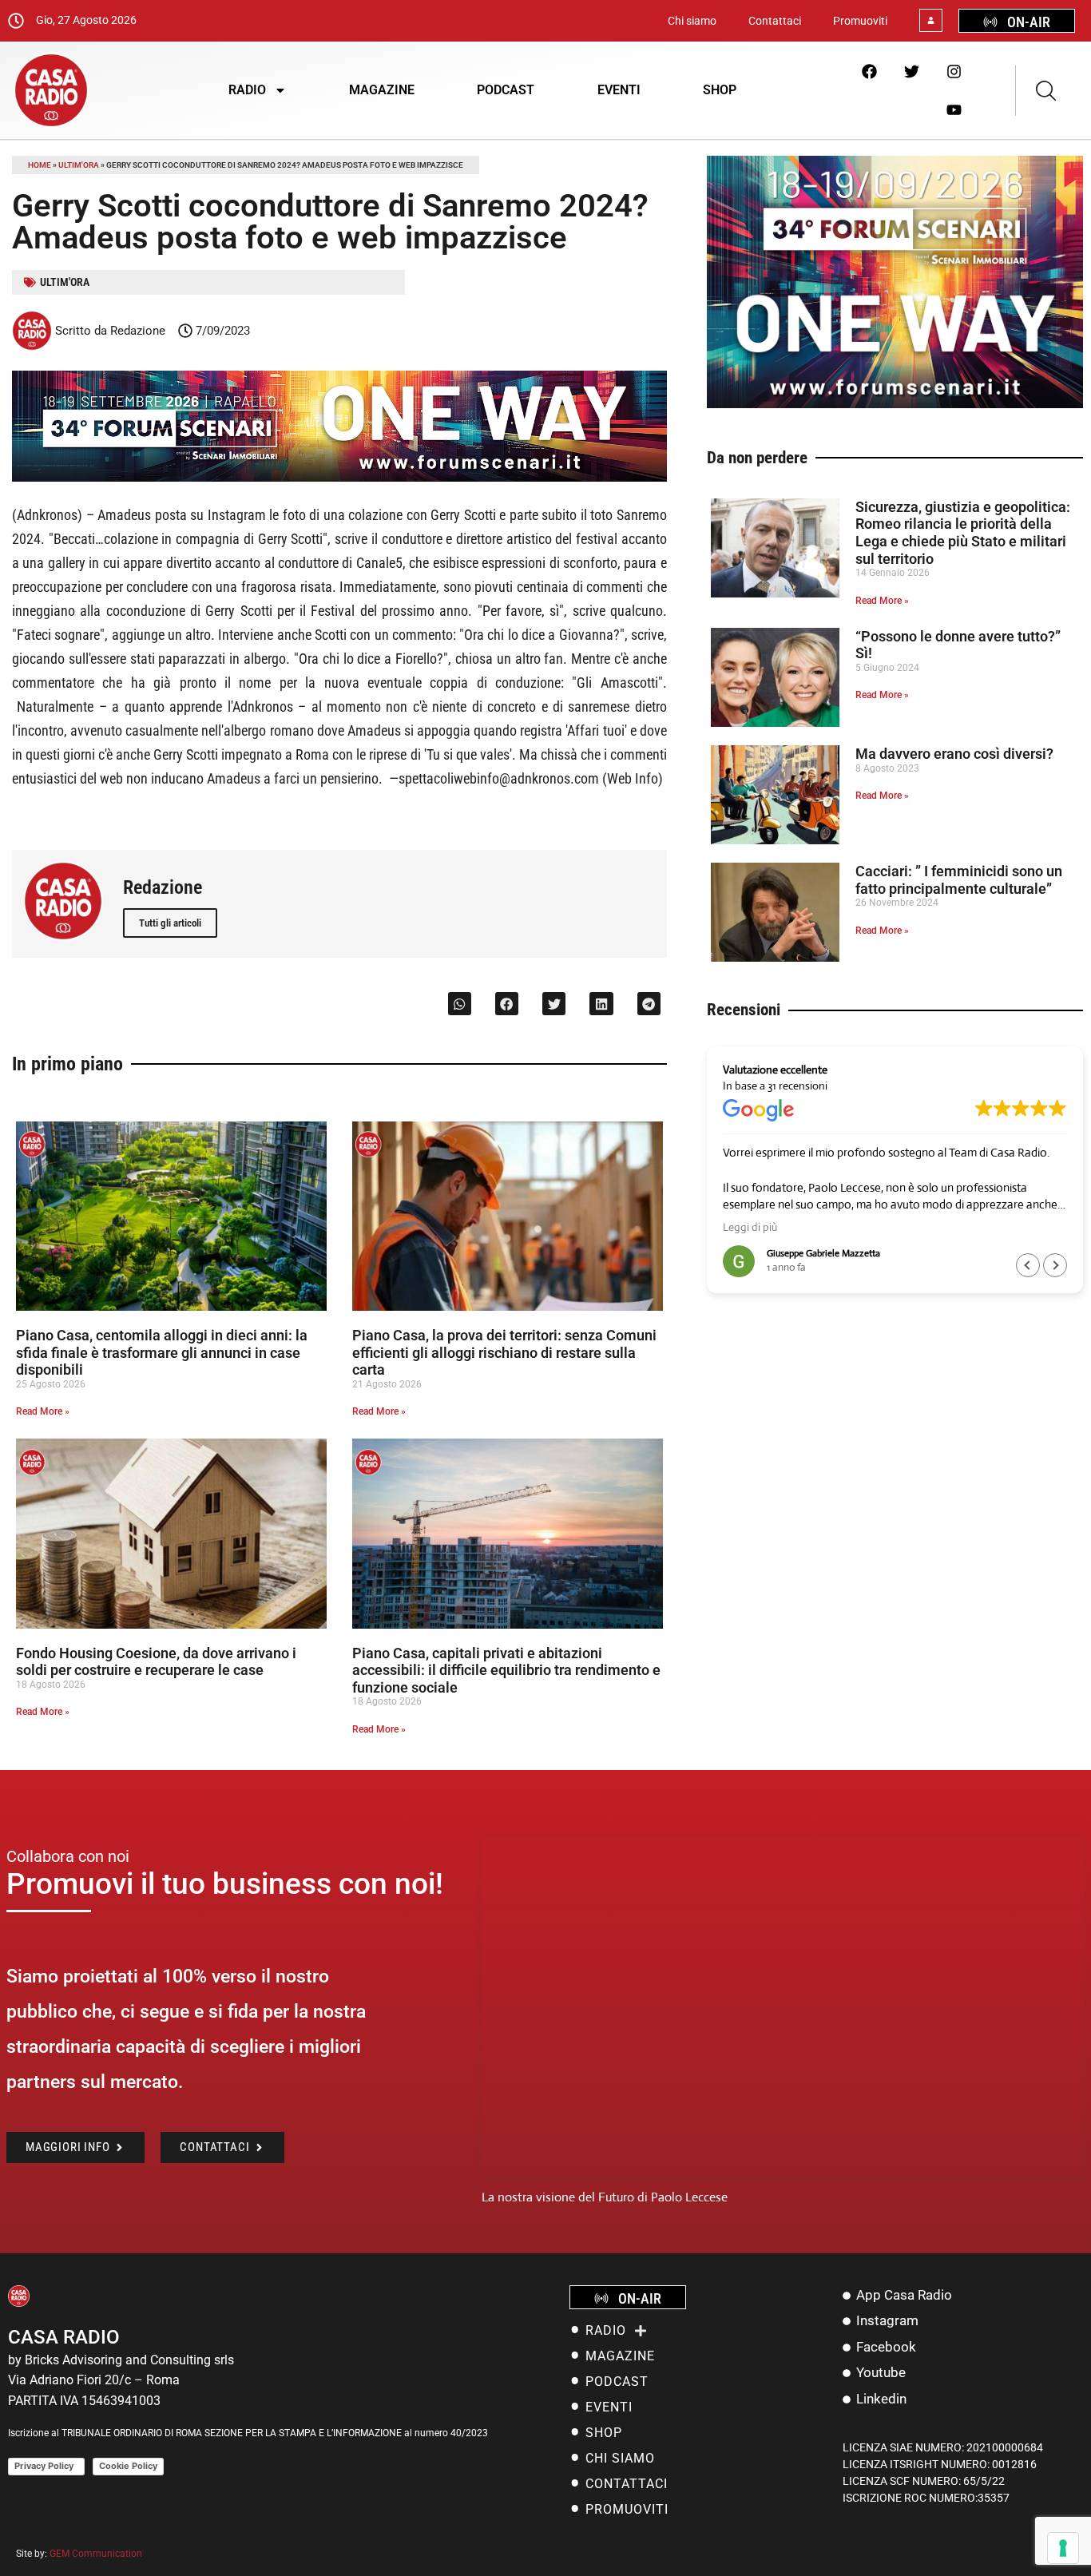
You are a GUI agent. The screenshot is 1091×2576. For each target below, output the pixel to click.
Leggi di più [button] (750, 1227)
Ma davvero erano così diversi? (954, 754)
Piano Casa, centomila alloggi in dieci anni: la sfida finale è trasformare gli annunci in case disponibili (162, 1352)
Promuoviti (860, 21)
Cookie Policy (128, 2466)
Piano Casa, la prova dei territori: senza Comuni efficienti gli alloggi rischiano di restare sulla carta (504, 1352)
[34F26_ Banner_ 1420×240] (339, 477)
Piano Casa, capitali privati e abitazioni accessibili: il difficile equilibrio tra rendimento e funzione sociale (506, 1670)
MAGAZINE (382, 90)
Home (40, 165)
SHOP (720, 90)
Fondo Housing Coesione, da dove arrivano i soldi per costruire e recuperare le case (156, 1662)
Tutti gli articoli (170, 923)
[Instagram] (954, 71)
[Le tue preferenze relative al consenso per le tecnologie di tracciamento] (1063, 2548)
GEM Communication (97, 2554)
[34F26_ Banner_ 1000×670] (895, 404)
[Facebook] (869, 71)
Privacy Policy (46, 2466)
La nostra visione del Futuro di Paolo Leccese (605, 2197)
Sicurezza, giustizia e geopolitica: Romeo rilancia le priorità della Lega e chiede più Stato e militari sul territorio (963, 533)
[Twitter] (911, 71)
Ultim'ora (79, 165)
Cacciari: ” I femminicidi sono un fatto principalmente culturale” (959, 880)
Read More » (43, 1411)
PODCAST (506, 90)
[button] (460, 1004)
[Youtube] (954, 109)
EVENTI (619, 90)
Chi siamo (692, 21)
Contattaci (775, 21)
